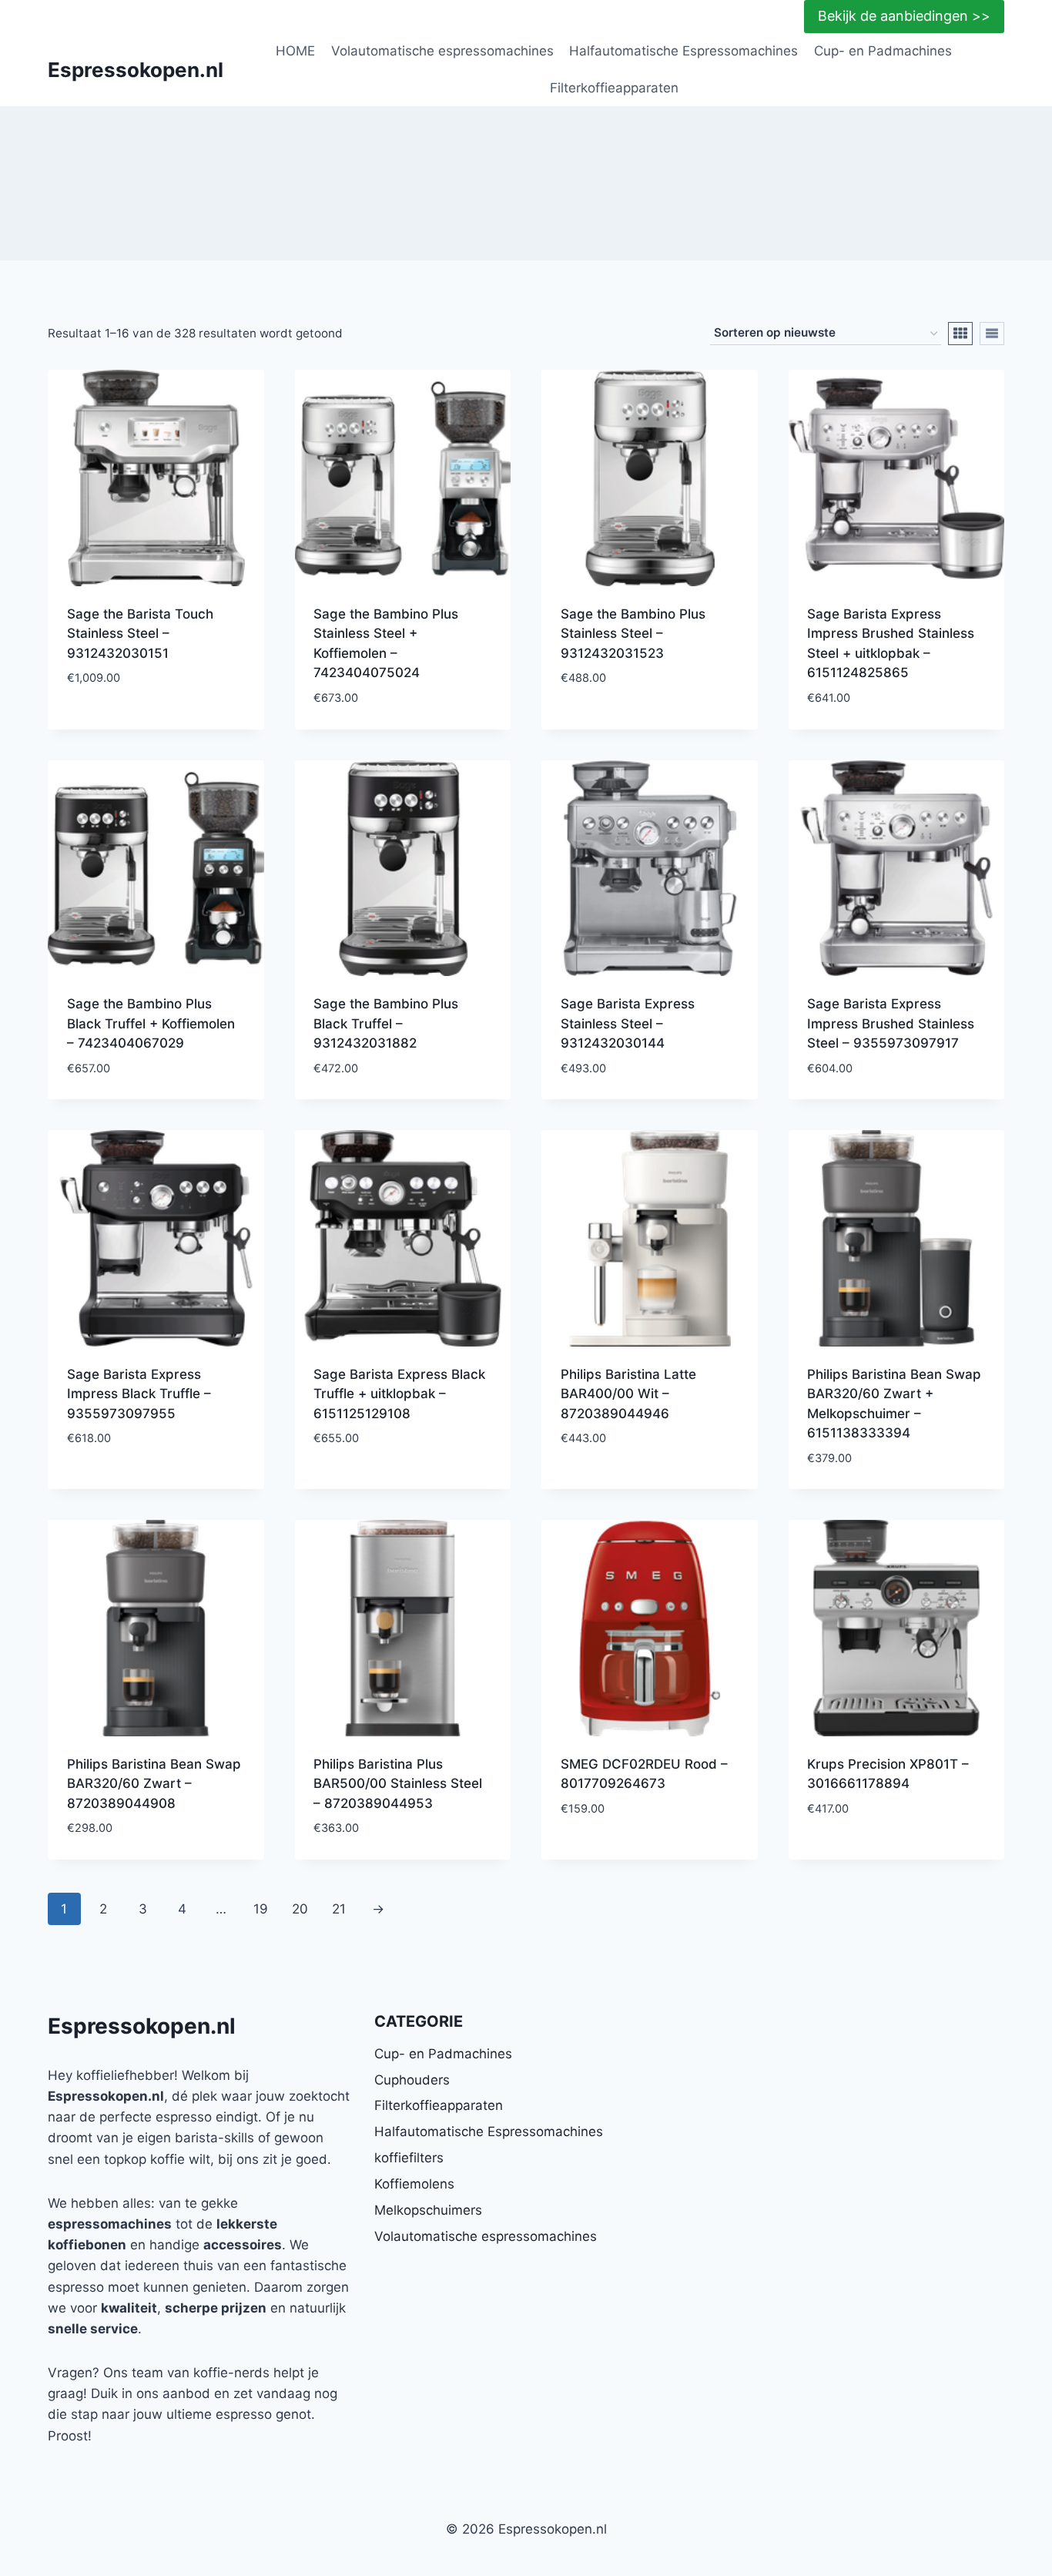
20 (300, 1909)
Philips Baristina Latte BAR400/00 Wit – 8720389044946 (628, 1394)
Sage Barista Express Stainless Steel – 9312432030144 (628, 1023)
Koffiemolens (414, 2184)
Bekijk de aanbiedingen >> (904, 16)
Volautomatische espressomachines (442, 51)
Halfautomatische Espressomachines (683, 51)
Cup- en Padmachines (883, 51)
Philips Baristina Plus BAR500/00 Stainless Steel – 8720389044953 (398, 1784)
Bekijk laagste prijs (132, 724)
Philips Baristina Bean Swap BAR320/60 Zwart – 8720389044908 (154, 1784)
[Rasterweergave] (960, 334)
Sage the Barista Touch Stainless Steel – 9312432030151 (140, 634)
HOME (295, 51)
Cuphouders (412, 2080)
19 (261, 1909)
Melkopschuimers (428, 2210)
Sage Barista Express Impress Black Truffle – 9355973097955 (139, 1394)
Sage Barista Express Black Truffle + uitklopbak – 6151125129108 (399, 1394)
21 (339, 1909)
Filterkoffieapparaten (614, 88)
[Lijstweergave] (992, 334)
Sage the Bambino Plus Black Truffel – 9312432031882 (386, 1023)
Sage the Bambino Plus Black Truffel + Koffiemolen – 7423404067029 (151, 1023)
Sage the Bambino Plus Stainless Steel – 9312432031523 (633, 634)
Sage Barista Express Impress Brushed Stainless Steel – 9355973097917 (891, 1023)
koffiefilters (409, 2158)
